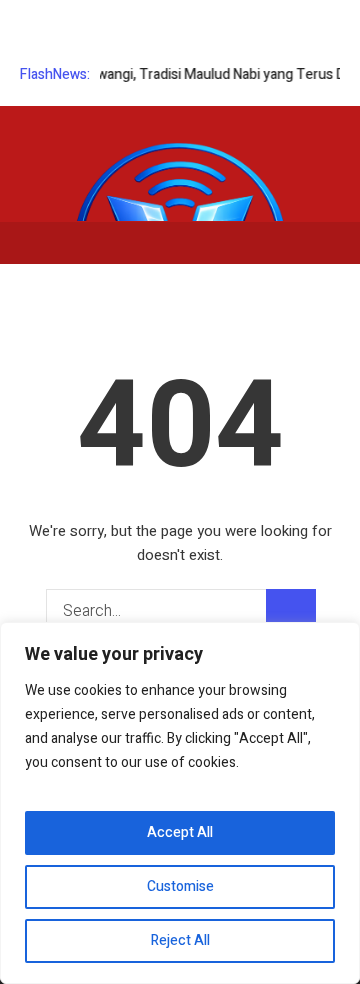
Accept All (180, 832)
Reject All (180, 940)
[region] (180, 803)
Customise (180, 886)
